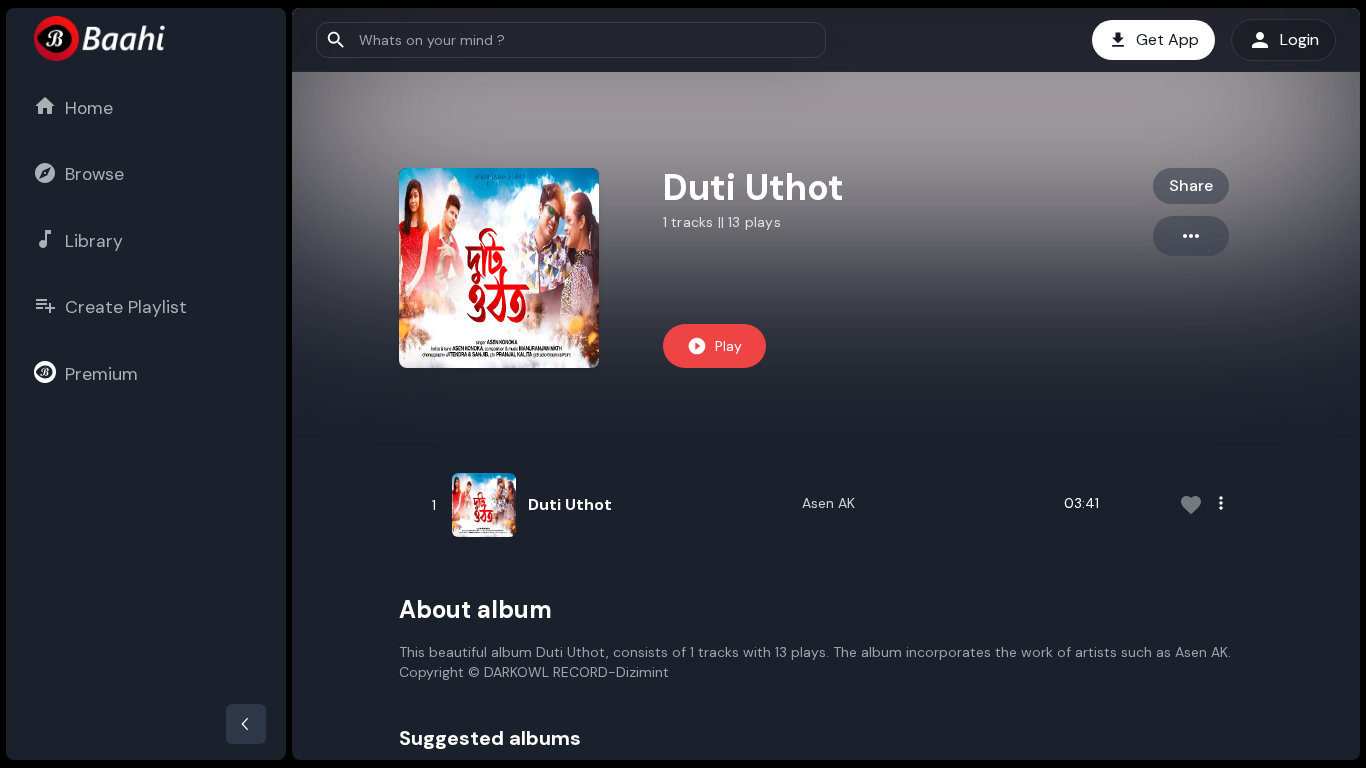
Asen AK (828, 503)
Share (1191, 185)
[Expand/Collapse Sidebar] (246, 724)
